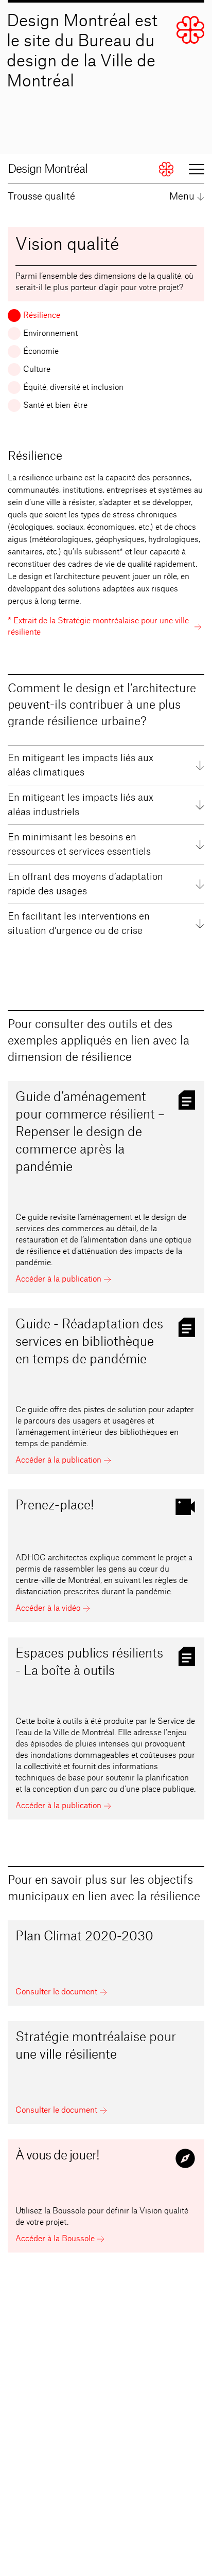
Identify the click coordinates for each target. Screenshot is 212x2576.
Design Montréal (48, 169)
